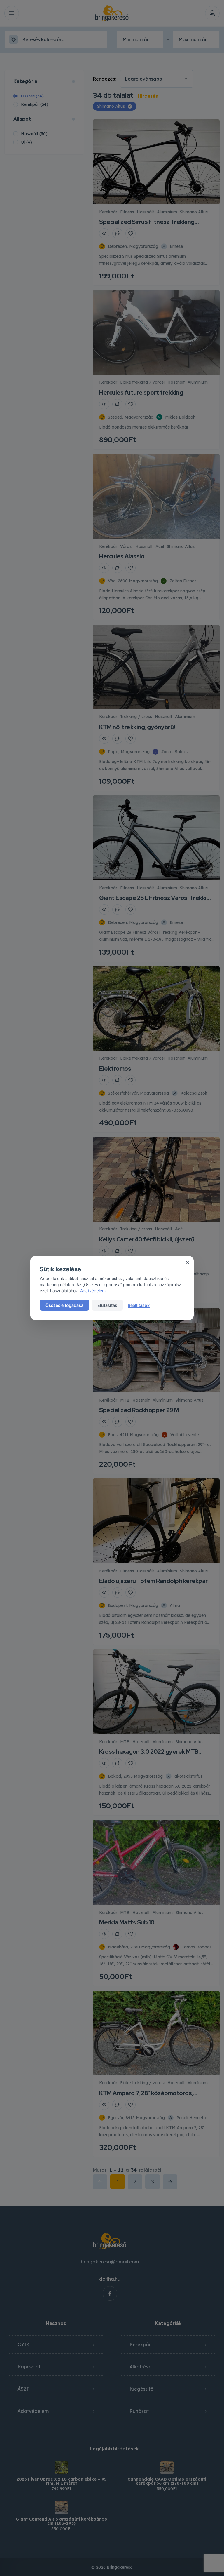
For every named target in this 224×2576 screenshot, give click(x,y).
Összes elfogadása (64, 1305)
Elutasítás (107, 1305)
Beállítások (139, 1305)
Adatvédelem (93, 1291)
